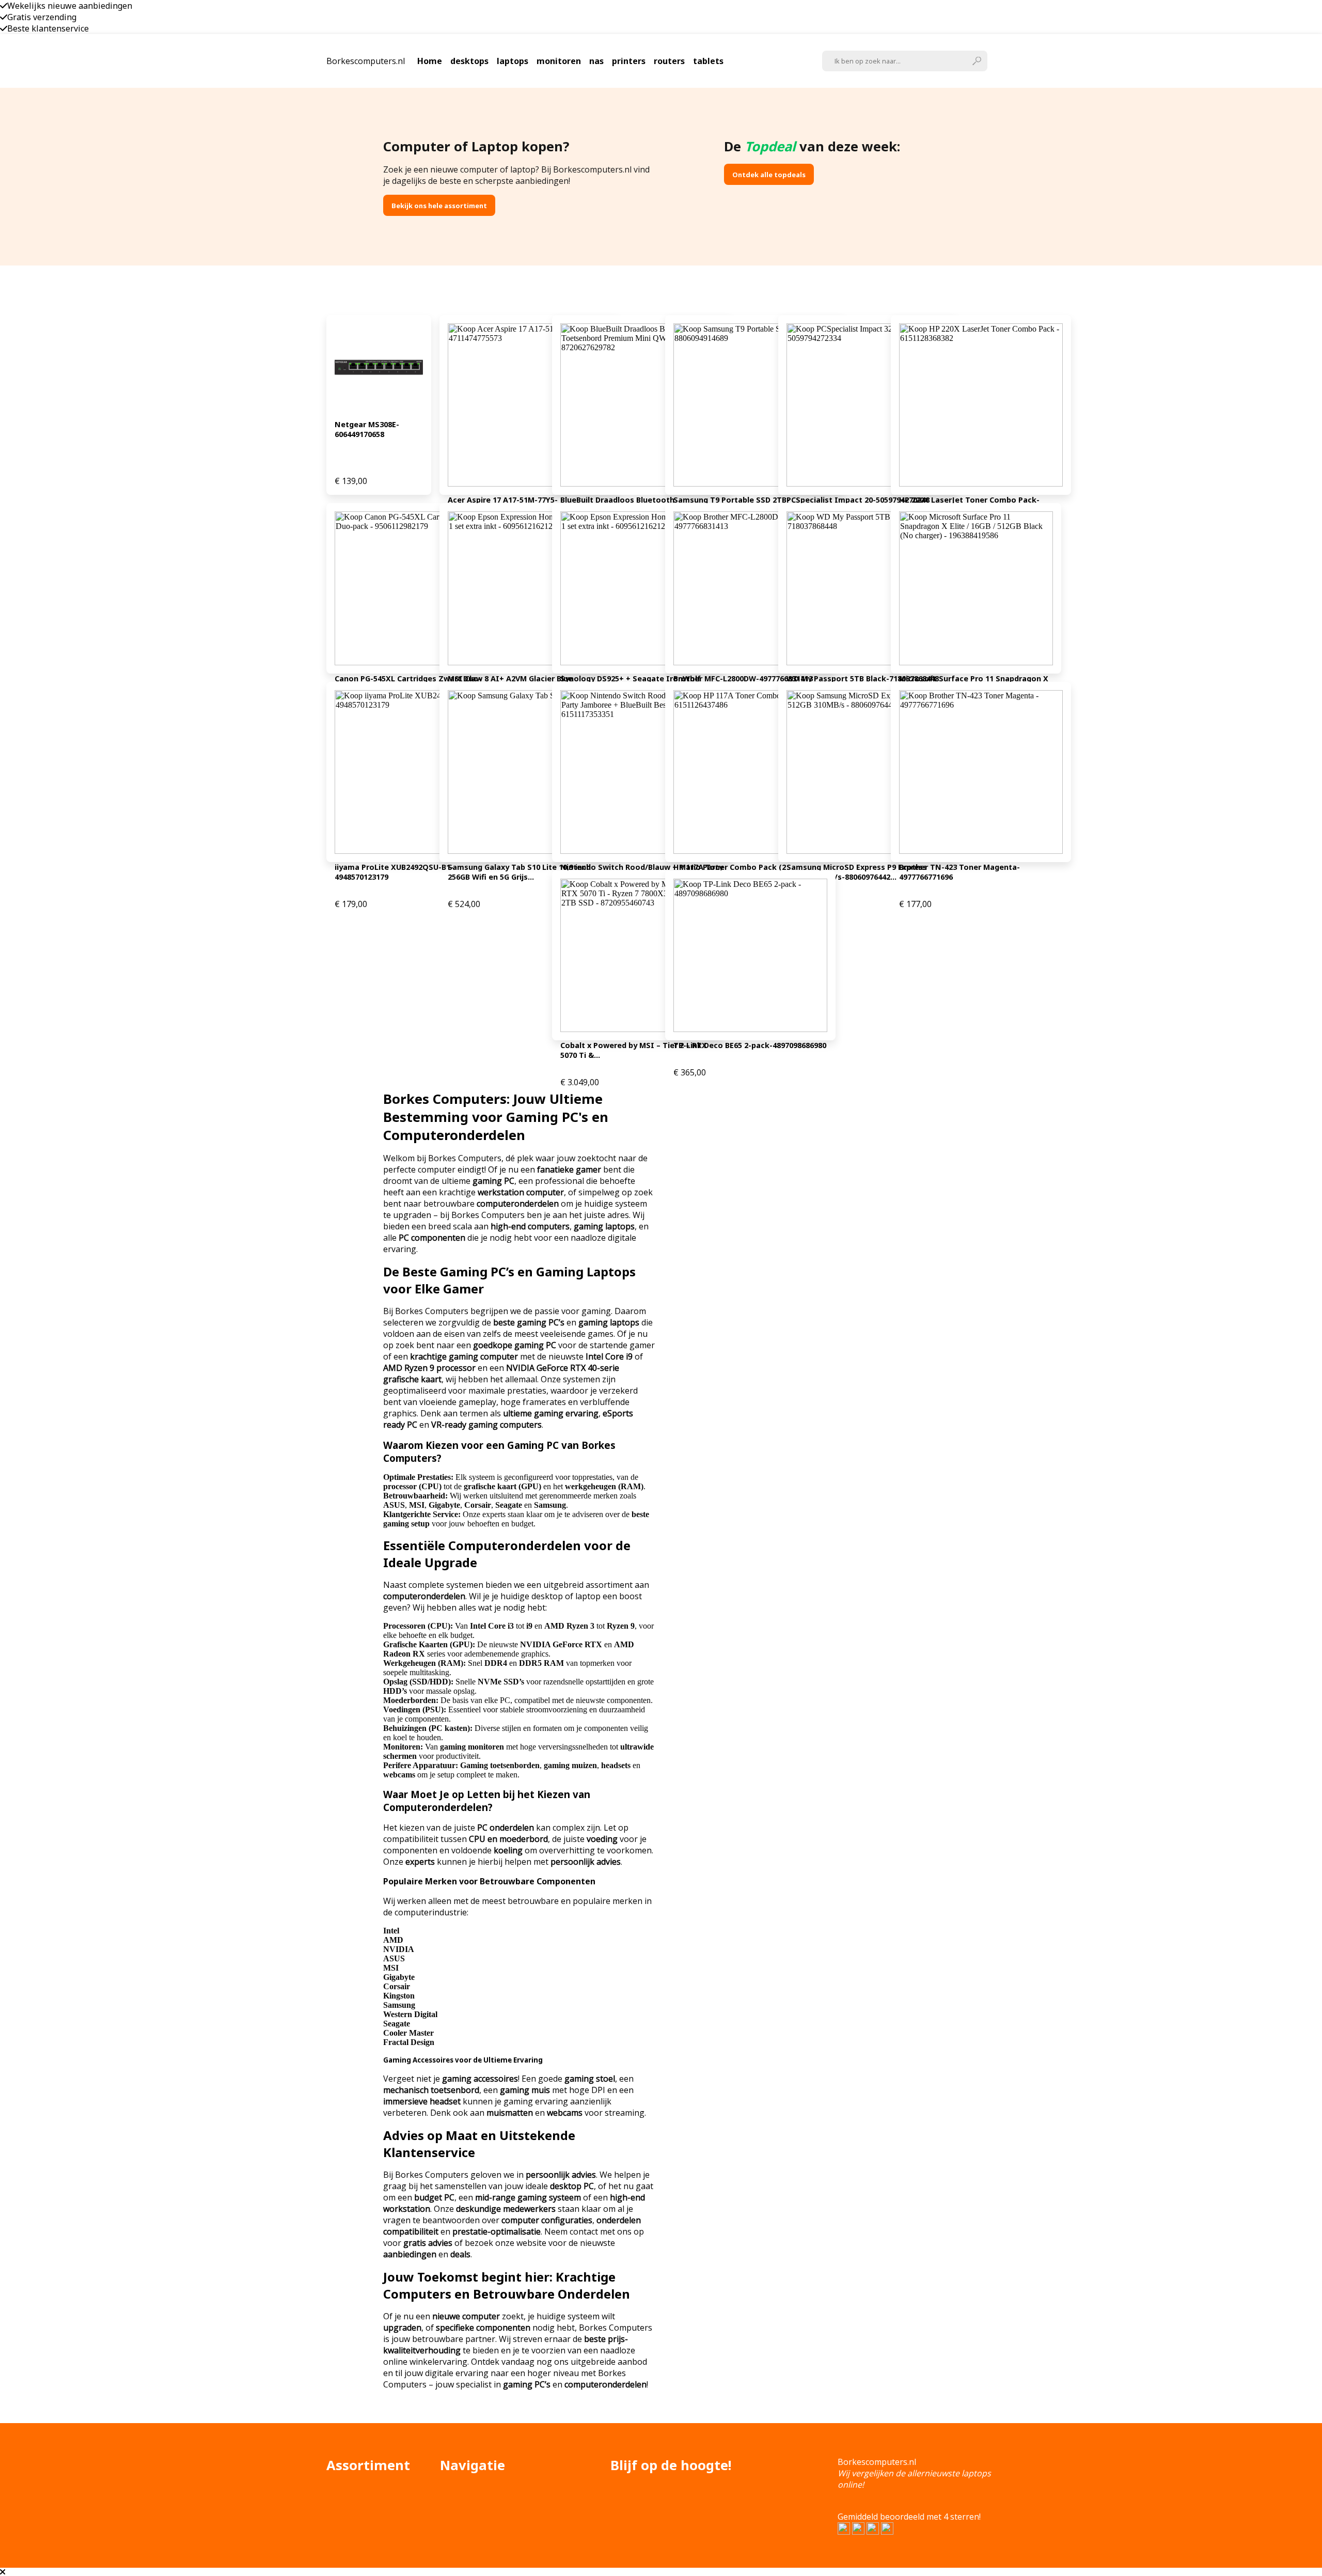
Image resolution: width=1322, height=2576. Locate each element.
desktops (469, 61)
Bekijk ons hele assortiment (439, 206)
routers (669, 61)
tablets (708, 61)
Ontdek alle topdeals (769, 175)
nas (596, 61)
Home (430, 61)
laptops (513, 61)
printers (629, 61)
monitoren (559, 61)
